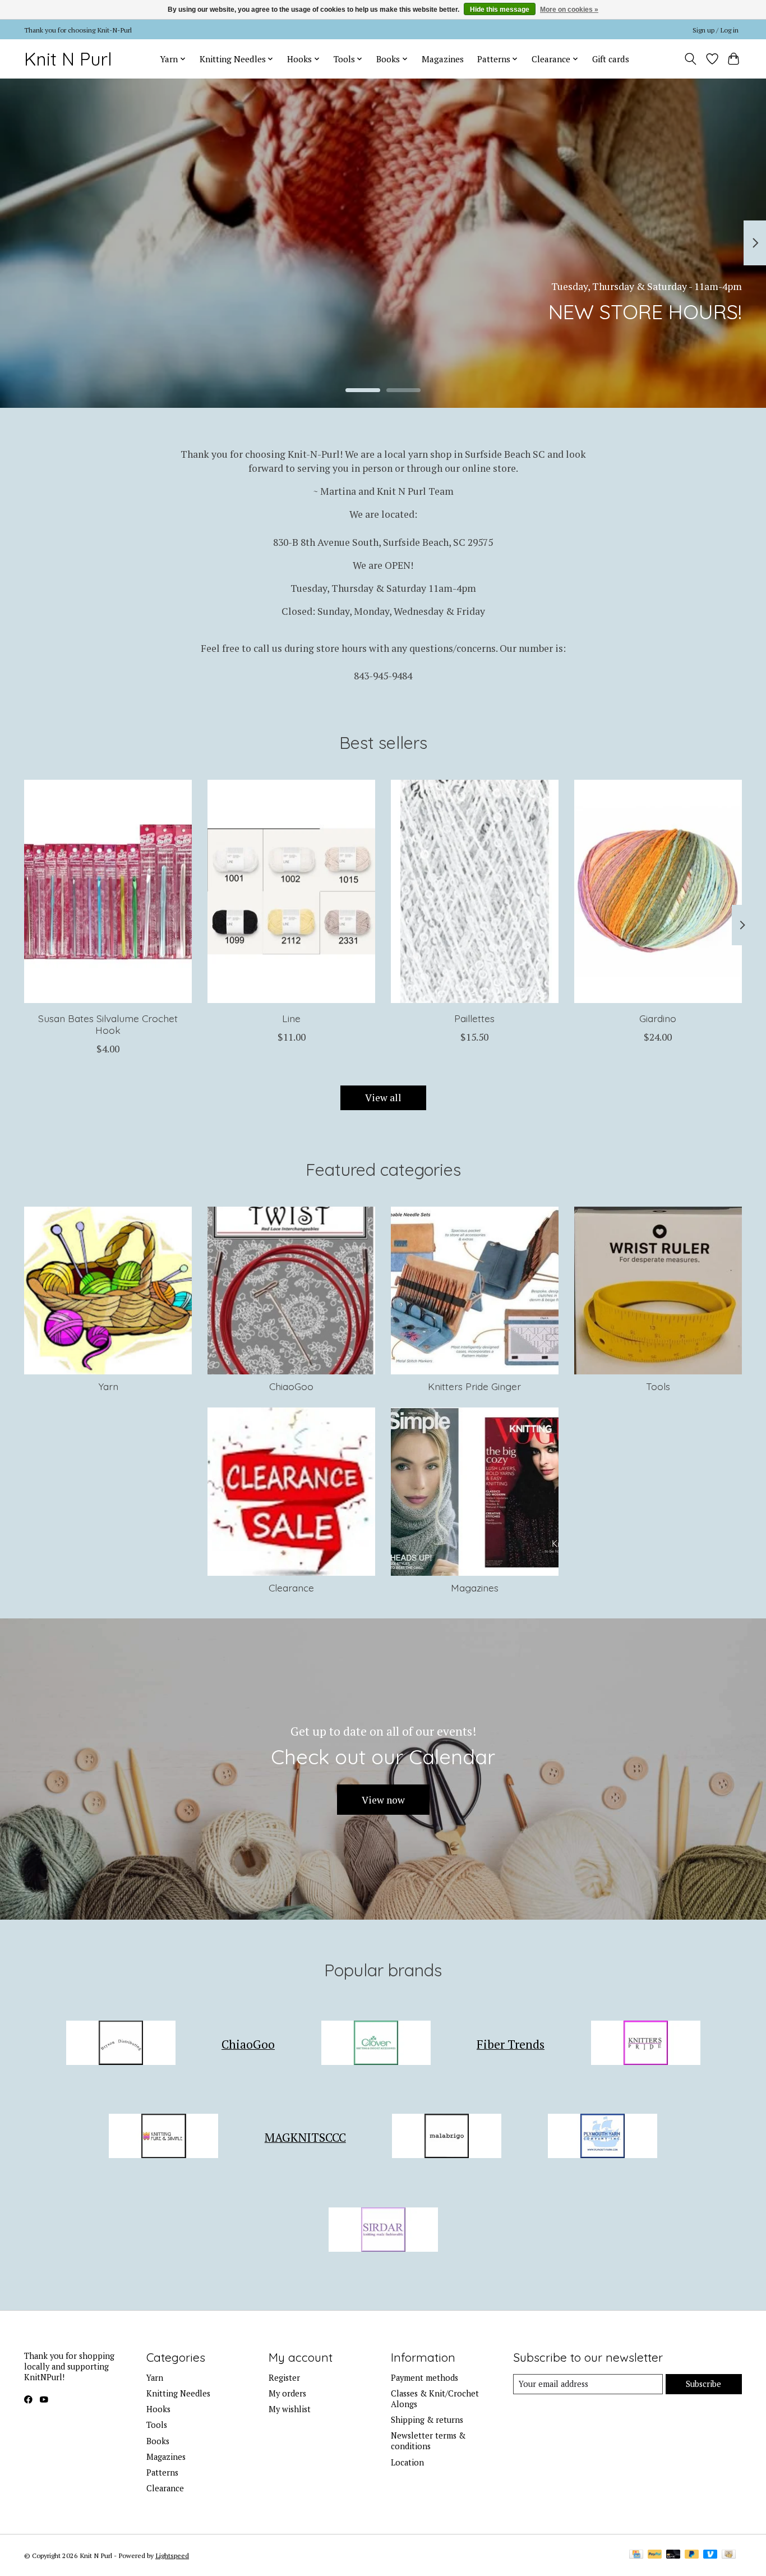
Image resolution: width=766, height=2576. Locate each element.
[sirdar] (383, 2231)
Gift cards (611, 59)
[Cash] (729, 2555)
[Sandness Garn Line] (291, 891)
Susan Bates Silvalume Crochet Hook (108, 1024)
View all (383, 1098)
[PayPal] (655, 2555)
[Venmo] (710, 2555)
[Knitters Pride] (645, 2044)
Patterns (162, 2473)
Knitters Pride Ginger (474, 1386)
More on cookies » (569, 10)
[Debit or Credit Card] (673, 2555)
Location (407, 2462)
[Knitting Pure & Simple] (164, 2138)
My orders (287, 2393)
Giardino (658, 1018)
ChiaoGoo (291, 1386)
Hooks (158, 2409)
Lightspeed (172, 2555)
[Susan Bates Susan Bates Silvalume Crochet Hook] (108, 891)
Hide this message (500, 10)
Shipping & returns (427, 2420)
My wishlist (290, 2409)
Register (284, 2378)
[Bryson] (121, 2044)
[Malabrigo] (447, 2138)
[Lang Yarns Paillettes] (475, 891)
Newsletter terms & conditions (428, 2441)
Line (291, 1018)
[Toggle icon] (691, 59)
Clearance (291, 1588)
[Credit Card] (636, 2555)
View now (383, 1800)
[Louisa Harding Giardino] (658, 891)
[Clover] (376, 2044)
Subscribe (703, 2384)
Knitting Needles (178, 2393)
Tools (658, 1386)
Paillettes (474, 1018)
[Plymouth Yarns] (602, 2138)
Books (158, 2441)
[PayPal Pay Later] (692, 2555)
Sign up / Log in (716, 30)
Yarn (108, 1386)
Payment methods (424, 2378)
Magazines (443, 59)
